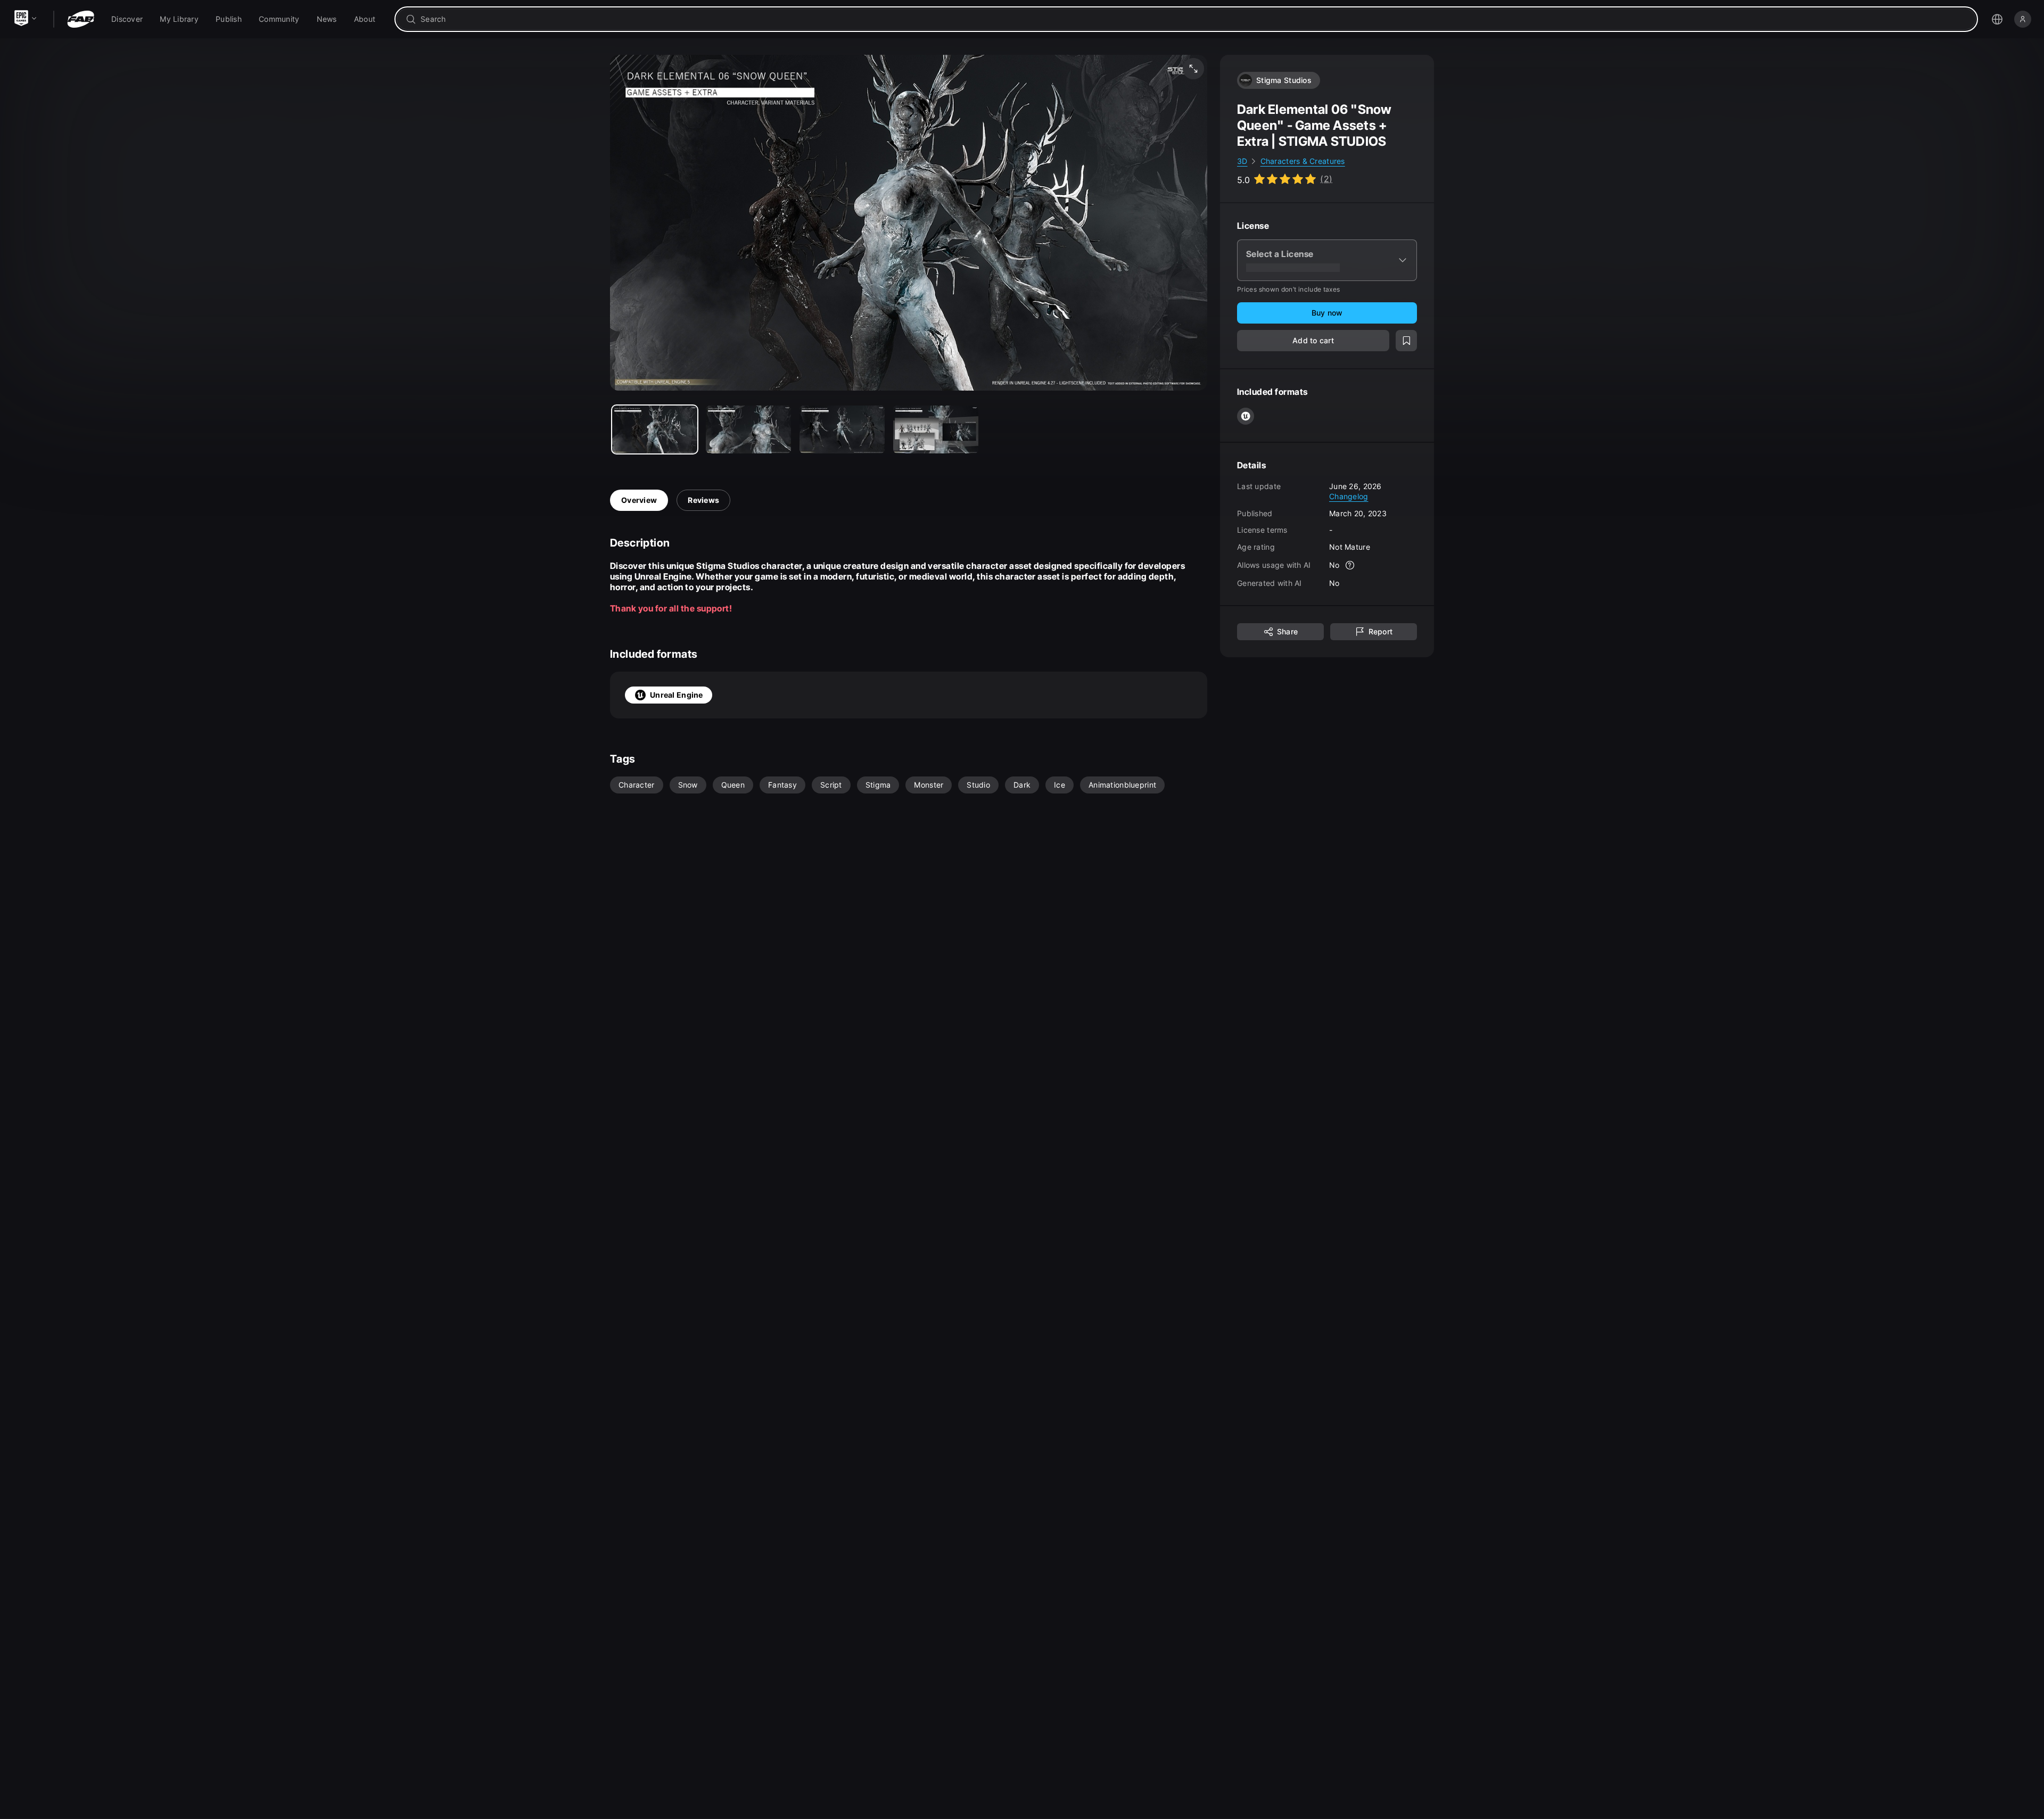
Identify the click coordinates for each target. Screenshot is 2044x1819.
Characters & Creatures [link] (1303, 161)
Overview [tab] (639, 500)
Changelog (1349, 496)
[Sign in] (2023, 19)
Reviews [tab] (703, 500)
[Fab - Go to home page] (81, 19)
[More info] (1350, 565)
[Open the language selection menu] (1997, 19)
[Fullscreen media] (1193, 69)
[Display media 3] (936, 429)
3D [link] (1242, 161)
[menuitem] (127, 19)
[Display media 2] (842, 429)
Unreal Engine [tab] (677, 695)
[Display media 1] (748, 429)
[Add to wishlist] (1406, 341)
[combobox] (1194, 19)
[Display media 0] (655, 429)
